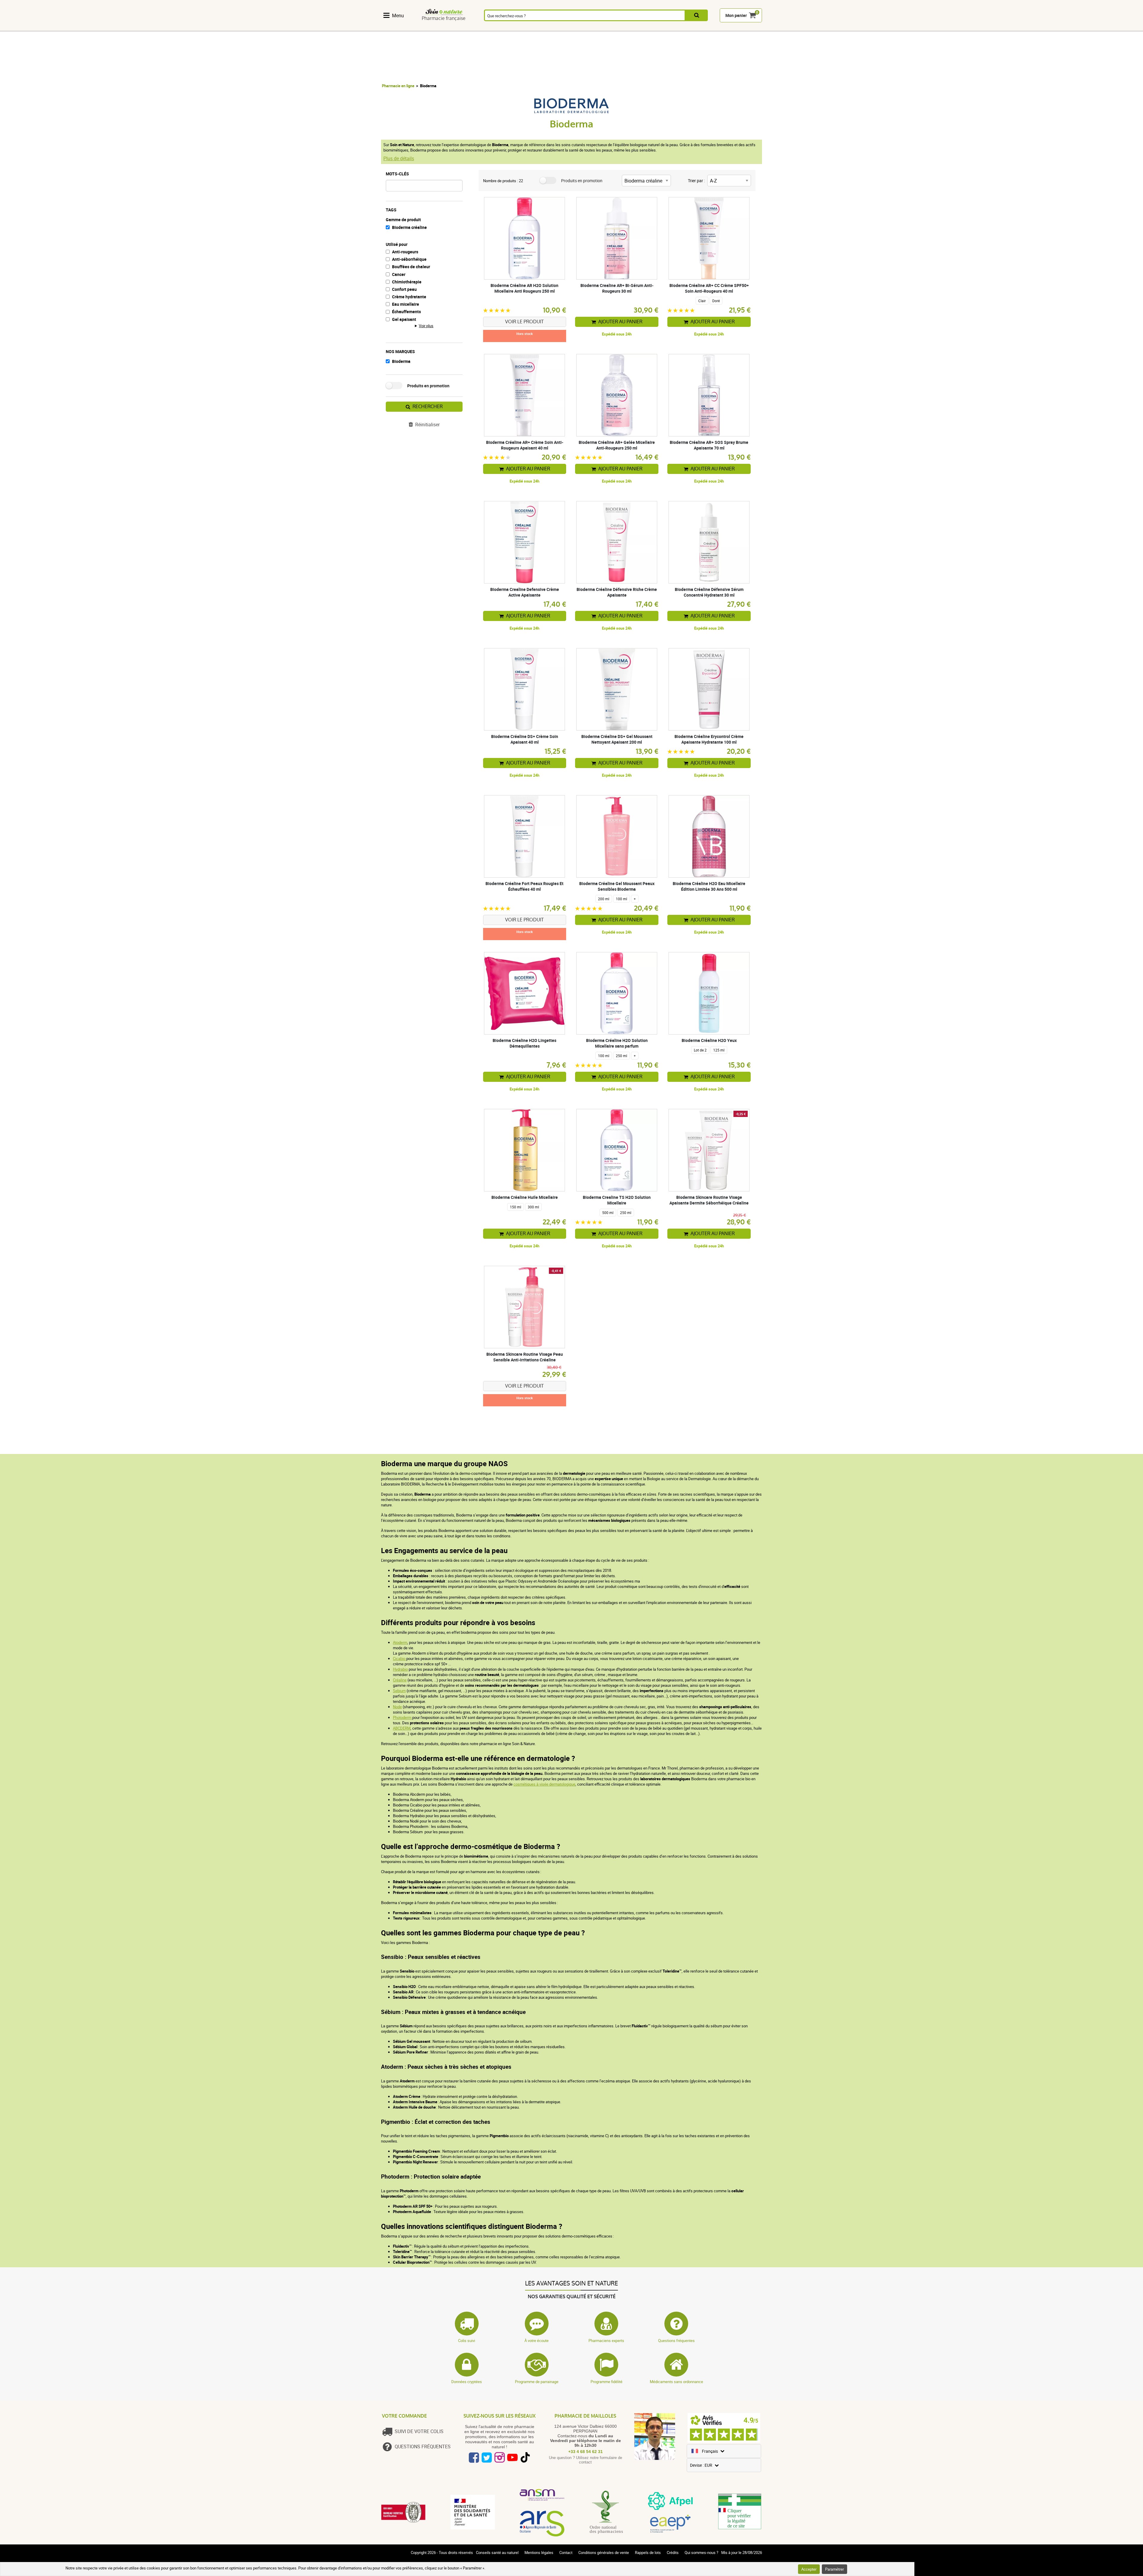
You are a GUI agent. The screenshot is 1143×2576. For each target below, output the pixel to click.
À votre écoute (537, 2341)
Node (397, 1707)
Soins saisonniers (594, 28)
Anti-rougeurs (405, 252)
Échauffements (406, 312)
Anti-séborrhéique (409, 259)
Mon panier (736, 15)
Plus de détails (399, 158)
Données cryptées (467, 2382)
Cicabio (400, 1658)
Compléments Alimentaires (398, 28)
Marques (716, 28)
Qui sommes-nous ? (701, 2552)
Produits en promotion (428, 386)
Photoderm (403, 1717)
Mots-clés (397, 174)
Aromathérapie (494, 28)
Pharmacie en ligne (398, 86)
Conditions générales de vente (604, 2552)
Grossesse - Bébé (655, 28)
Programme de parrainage (537, 2382)
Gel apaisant (404, 319)
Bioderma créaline (409, 227)
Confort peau (404, 289)
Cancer (399, 274)
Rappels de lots (648, 2552)
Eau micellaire (406, 304)
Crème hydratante (409, 297)
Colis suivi (467, 2341)
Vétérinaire (686, 28)
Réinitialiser (427, 425)
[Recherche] (697, 15)
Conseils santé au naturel (497, 2552)
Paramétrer (834, 2569)
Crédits (673, 2552)
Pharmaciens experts (606, 2341)
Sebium (399, 1691)
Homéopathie (461, 28)
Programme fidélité (606, 2382)
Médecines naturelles (429, 28)
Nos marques (400, 351)
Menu (398, 15)
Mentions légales (539, 2552)
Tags (391, 210)
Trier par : (696, 181)
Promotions (747, 28)
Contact (566, 2552)
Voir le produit (524, 322)
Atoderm (400, 1642)
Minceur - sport (625, 28)
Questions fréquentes (676, 2341)
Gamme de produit (403, 220)
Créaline (400, 1680)
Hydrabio (400, 1669)
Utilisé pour (397, 244)
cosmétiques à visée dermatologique (544, 1784)
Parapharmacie (561, 28)
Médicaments (528, 28)
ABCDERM (402, 1728)
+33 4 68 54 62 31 (585, 2452)
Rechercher (428, 407)
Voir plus (426, 326)
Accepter (809, 2569)
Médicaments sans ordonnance (676, 2382)
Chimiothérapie (407, 282)
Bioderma (401, 361)
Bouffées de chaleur (411, 267)
